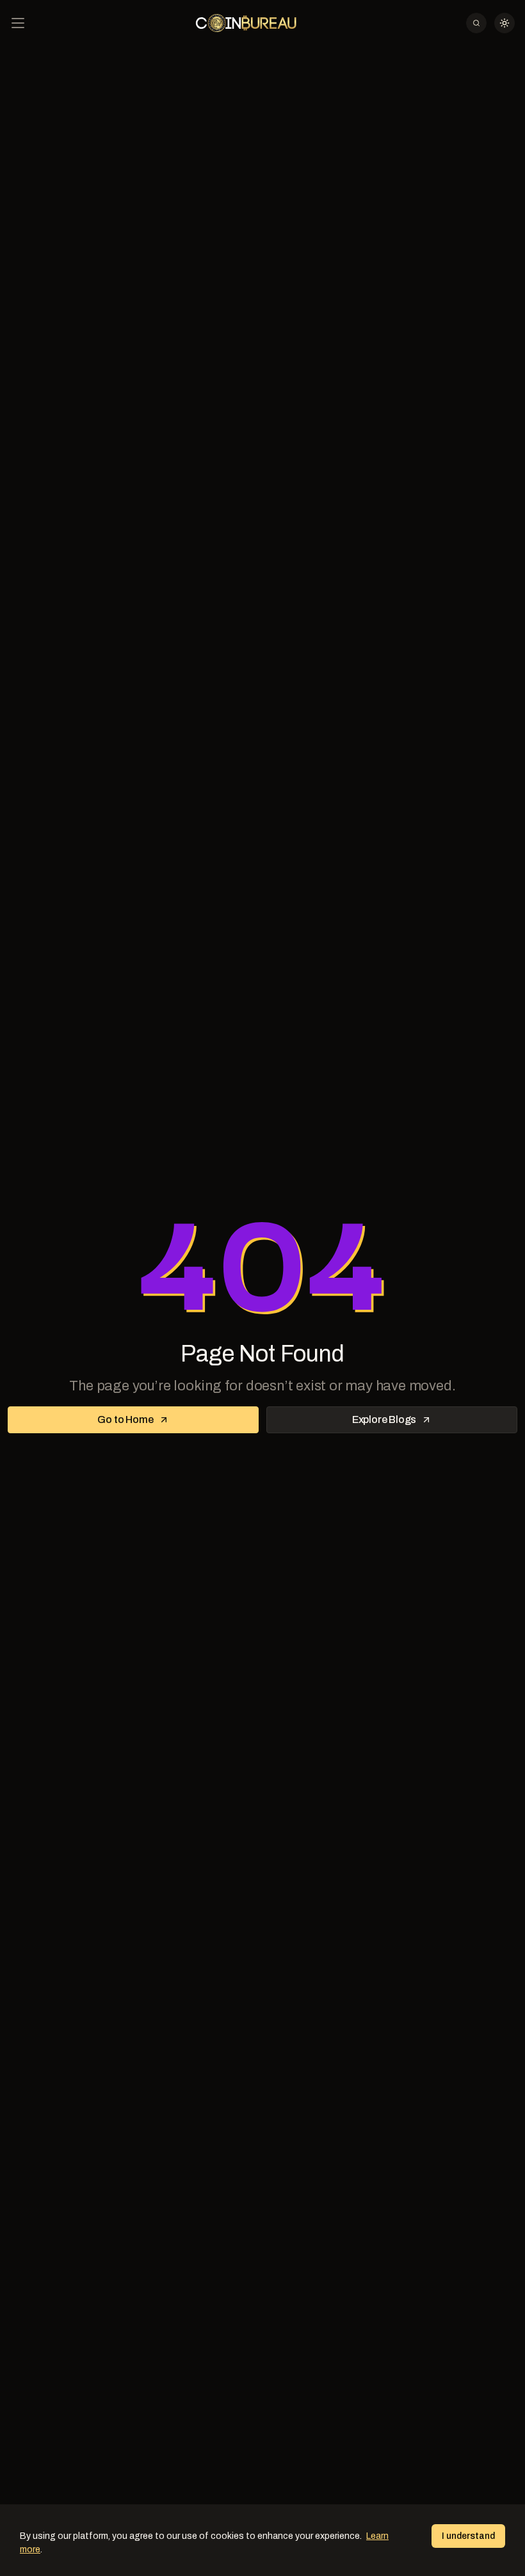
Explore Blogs (384, 1419)
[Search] (476, 23)
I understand (468, 2536)
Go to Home (125, 1419)
